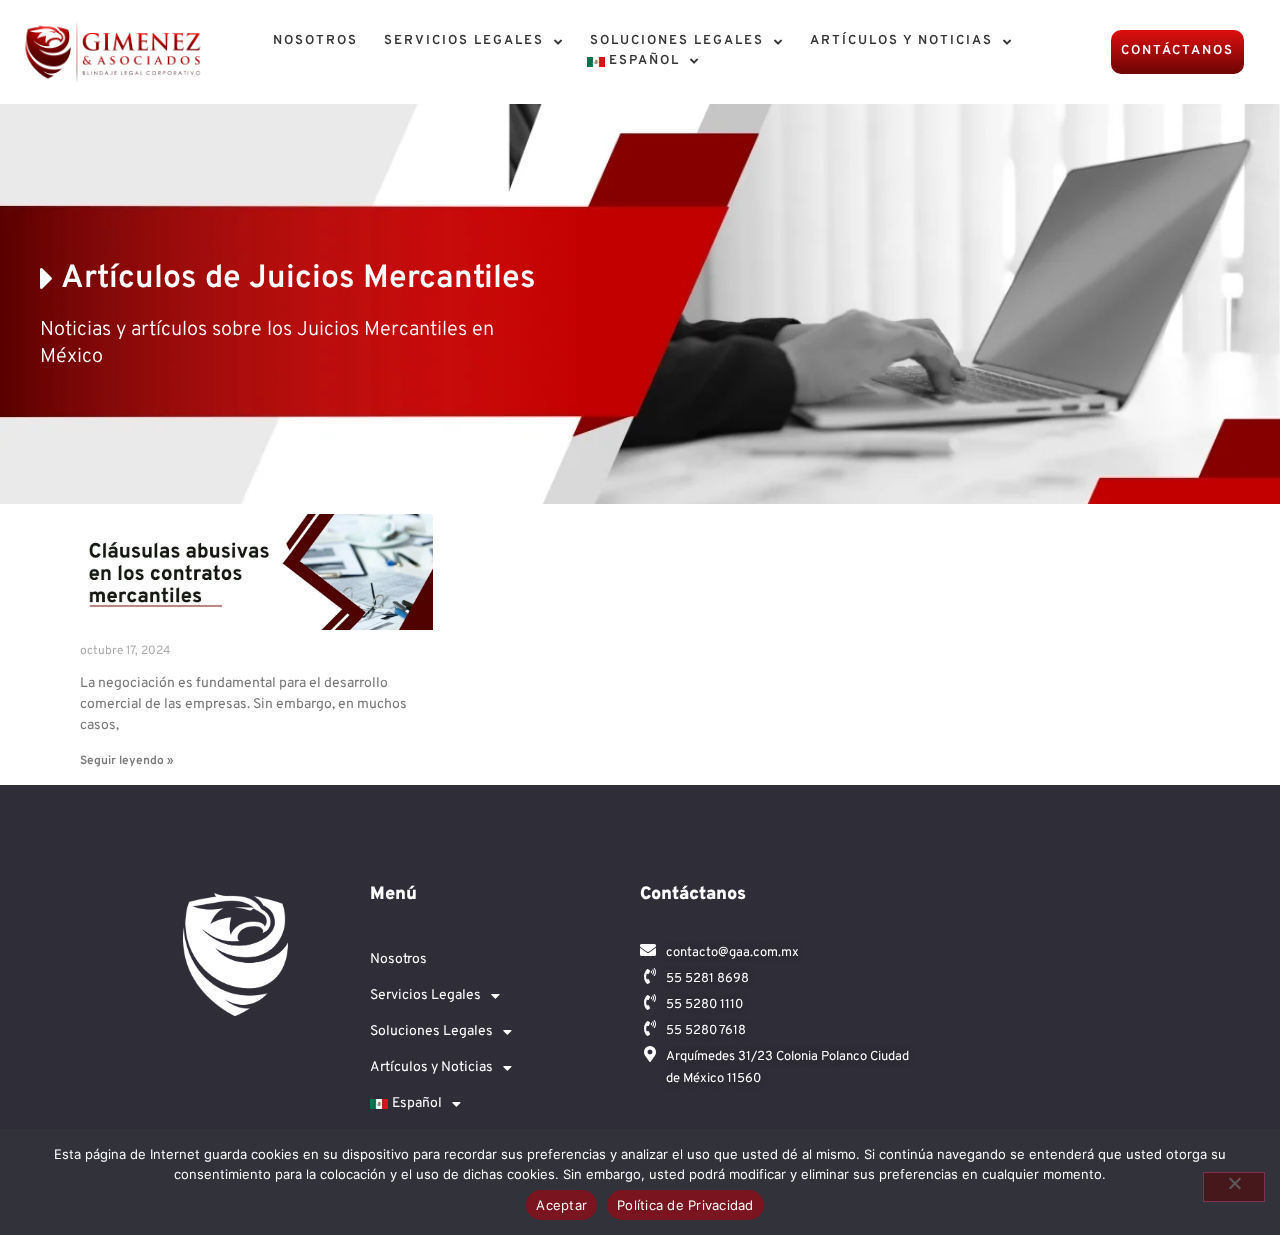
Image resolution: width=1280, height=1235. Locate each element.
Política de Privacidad (685, 1205)
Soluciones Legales (677, 41)
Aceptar (561, 1205)
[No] (1234, 1187)
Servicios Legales (464, 41)
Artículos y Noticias (901, 41)
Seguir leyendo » (127, 761)
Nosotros (315, 41)
